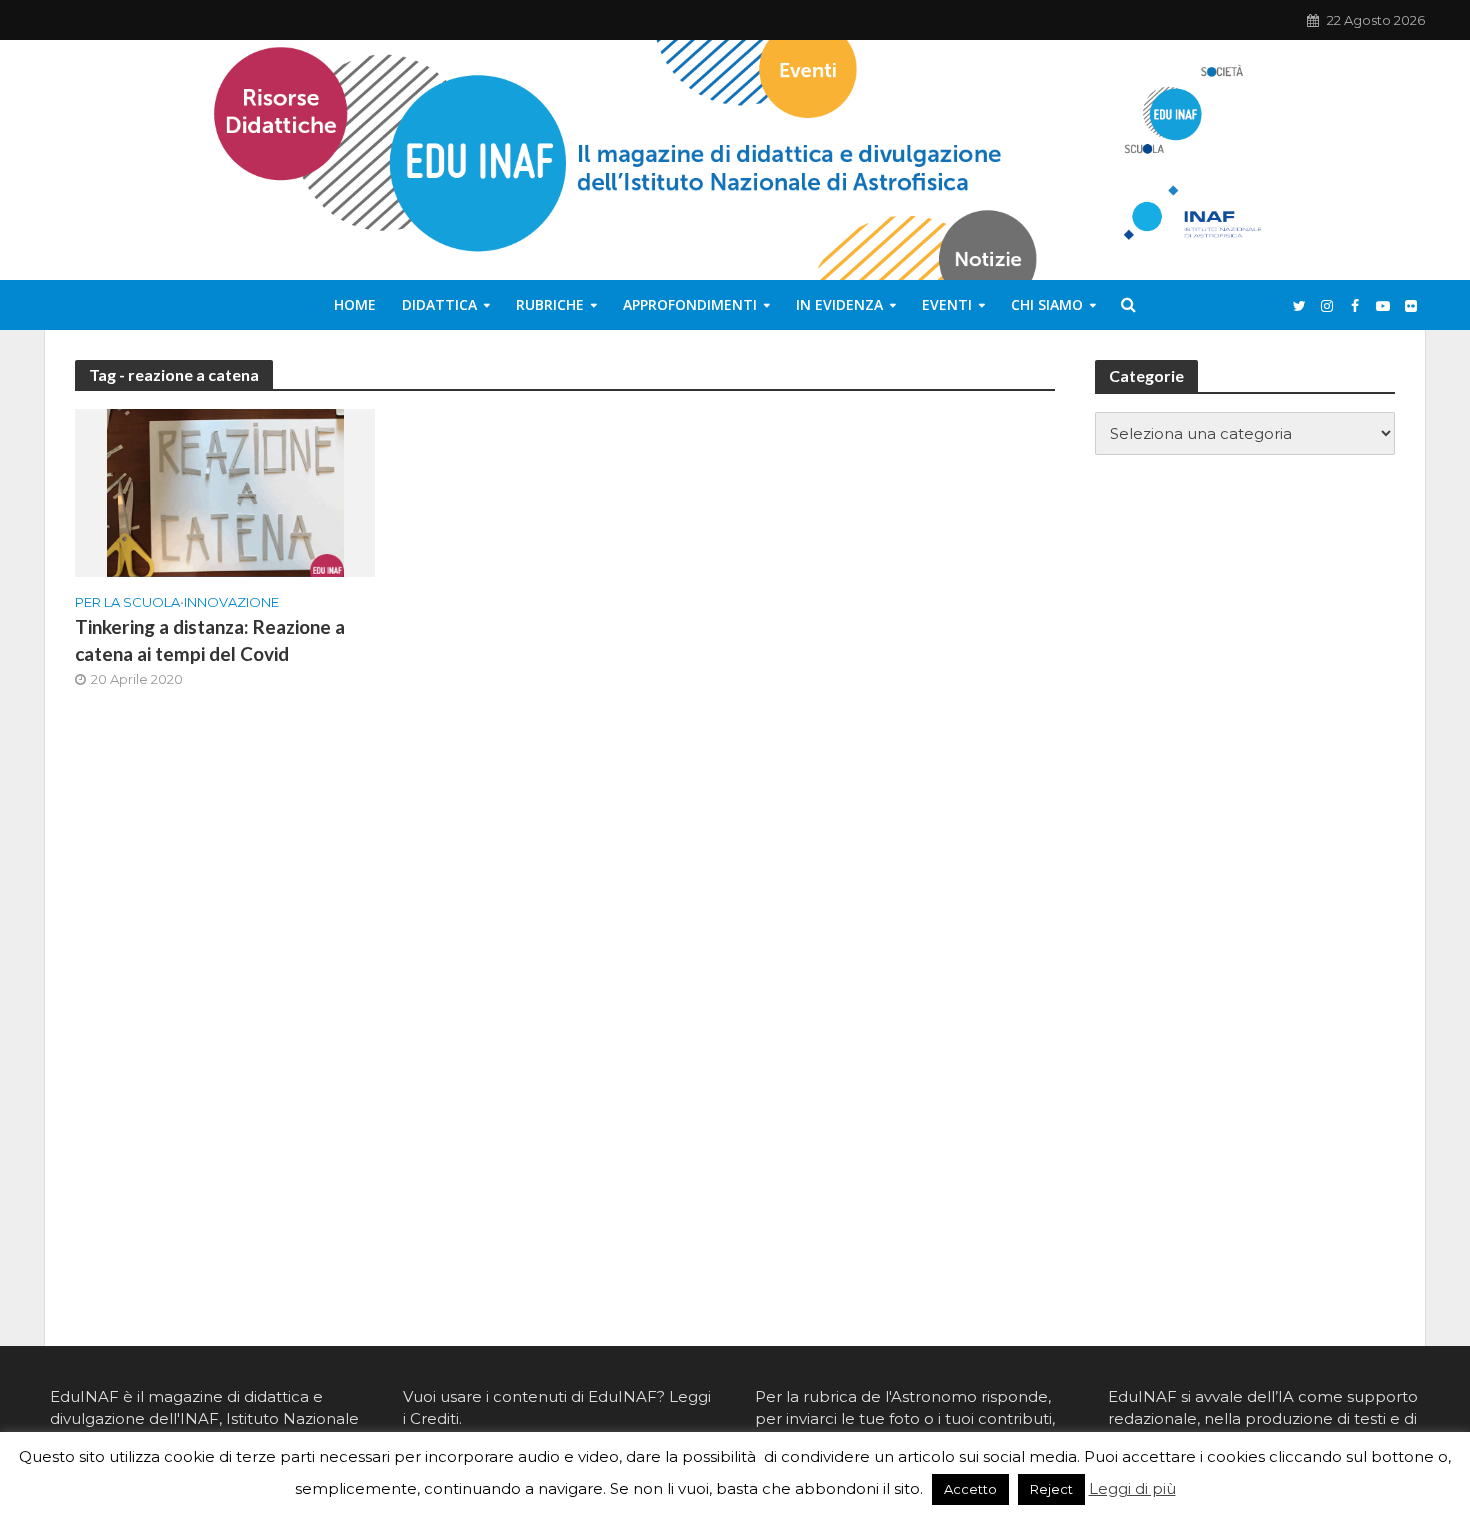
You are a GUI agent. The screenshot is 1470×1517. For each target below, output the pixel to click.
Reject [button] (1051, 1489)
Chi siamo (1047, 304)
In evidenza (839, 304)
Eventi (947, 304)
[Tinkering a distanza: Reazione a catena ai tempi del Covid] (225, 491)
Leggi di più (1132, 1488)
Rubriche (550, 304)
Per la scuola (127, 602)
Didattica (439, 304)
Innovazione (231, 602)
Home (355, 304)
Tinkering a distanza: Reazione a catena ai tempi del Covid (210, 640)
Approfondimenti (690, 304)
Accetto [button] (970, 1489)
